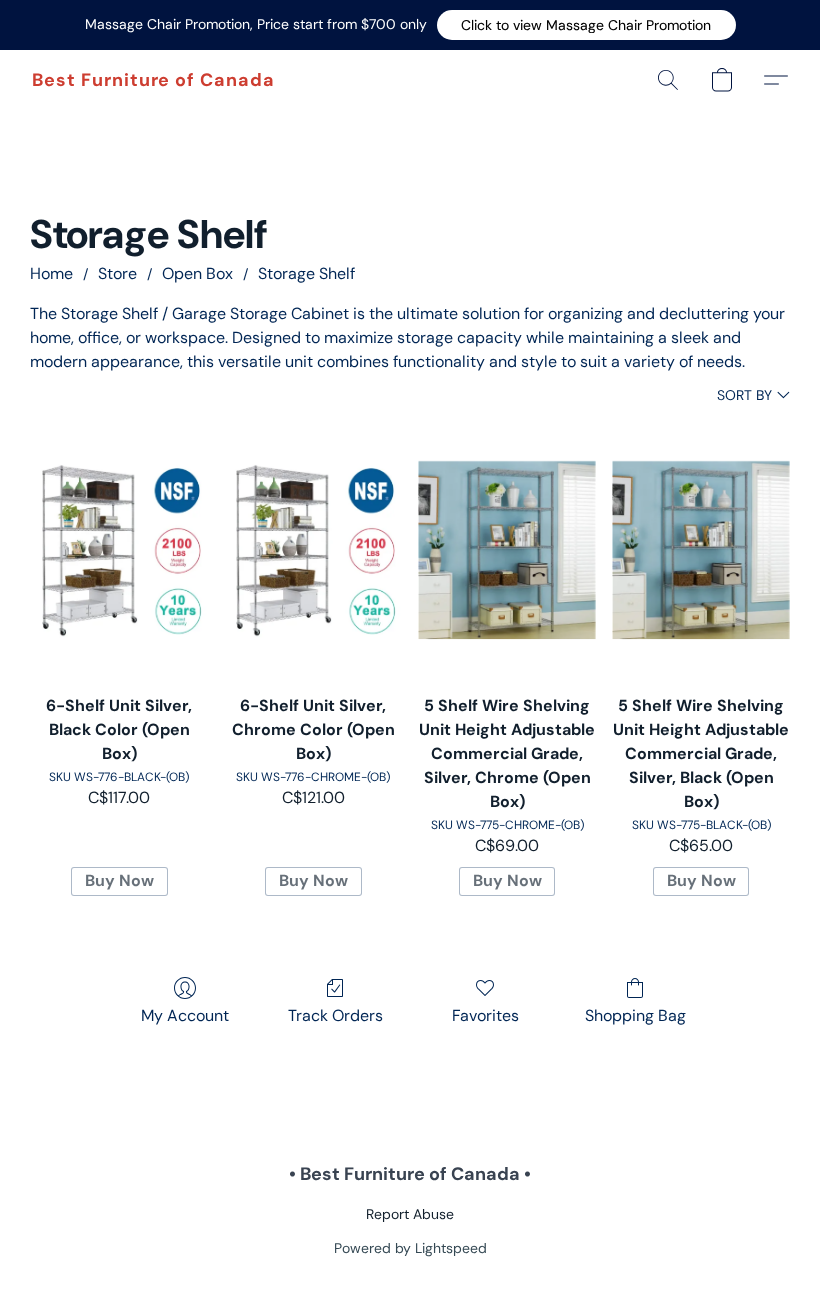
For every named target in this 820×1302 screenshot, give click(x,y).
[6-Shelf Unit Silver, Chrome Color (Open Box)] (313, 550)
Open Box (197, 273)
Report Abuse (410, 1214)
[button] (586, 25)
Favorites (485, 1015)
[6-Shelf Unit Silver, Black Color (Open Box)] (119, 550)
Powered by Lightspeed (410, 1248)
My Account (185, 1015)
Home (51, 273)
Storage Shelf (306, 273)
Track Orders (335, 1015)
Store (117, 273)
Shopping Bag (635, 1015)
